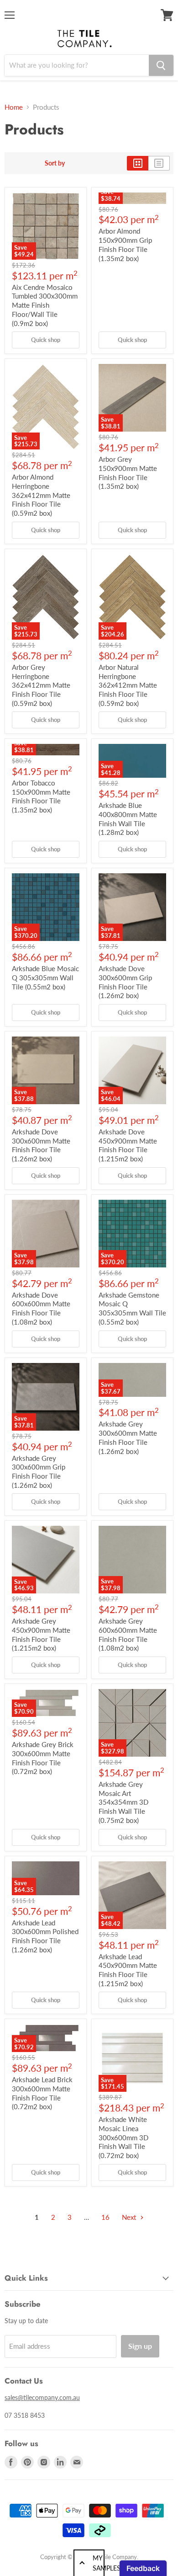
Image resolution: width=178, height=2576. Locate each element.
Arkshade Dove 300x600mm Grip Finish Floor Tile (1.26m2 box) (125, 982)
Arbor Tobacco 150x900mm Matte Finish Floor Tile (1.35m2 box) (41, 796)
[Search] (161, 65)
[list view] (159, 163)
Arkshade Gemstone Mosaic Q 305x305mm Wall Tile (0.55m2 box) (132, 1308)
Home (14, 107)
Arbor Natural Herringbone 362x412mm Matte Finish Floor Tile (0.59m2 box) (128, 685)
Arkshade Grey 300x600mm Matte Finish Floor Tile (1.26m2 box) (128, 1437)
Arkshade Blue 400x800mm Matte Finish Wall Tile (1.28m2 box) (128, 819)
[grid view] (138, 163)
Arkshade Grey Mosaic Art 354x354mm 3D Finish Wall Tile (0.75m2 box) (123, 1802)
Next (130, 2217)
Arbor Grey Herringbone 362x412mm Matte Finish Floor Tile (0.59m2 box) (41, 685)
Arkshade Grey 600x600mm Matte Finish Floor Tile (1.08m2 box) (128, 1634)
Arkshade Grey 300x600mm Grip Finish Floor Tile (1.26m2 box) (39, 1472)
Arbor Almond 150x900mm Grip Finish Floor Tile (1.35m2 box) (125, 244)
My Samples (99, 2563)
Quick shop (46, 340)
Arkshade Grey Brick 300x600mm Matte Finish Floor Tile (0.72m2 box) (43, 1758)
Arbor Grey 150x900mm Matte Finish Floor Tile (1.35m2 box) (128, 473)
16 (105, 2217)
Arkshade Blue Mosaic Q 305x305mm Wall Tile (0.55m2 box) (45, 977)
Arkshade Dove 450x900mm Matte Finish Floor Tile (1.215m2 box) (128, 1145)
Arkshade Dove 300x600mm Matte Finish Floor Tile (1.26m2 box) (41, 1145)
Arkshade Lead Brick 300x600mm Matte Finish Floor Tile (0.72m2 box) (42, 2093)
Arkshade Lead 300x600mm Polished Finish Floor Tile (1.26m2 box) (45, 1936)
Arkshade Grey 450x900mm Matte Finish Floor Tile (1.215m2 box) (41, 1634)
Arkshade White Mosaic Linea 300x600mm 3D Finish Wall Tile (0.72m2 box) (123, 2137)
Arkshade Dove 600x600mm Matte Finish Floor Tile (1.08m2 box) (41, 1308)
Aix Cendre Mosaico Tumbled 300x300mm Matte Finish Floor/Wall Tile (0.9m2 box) (45, 305)
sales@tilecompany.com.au (42, 2397)
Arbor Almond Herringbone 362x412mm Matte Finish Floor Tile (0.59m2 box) (41, 495)
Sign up (140, 2346)
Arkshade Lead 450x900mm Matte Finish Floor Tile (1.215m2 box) (128, 1970)
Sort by (55, 163)
